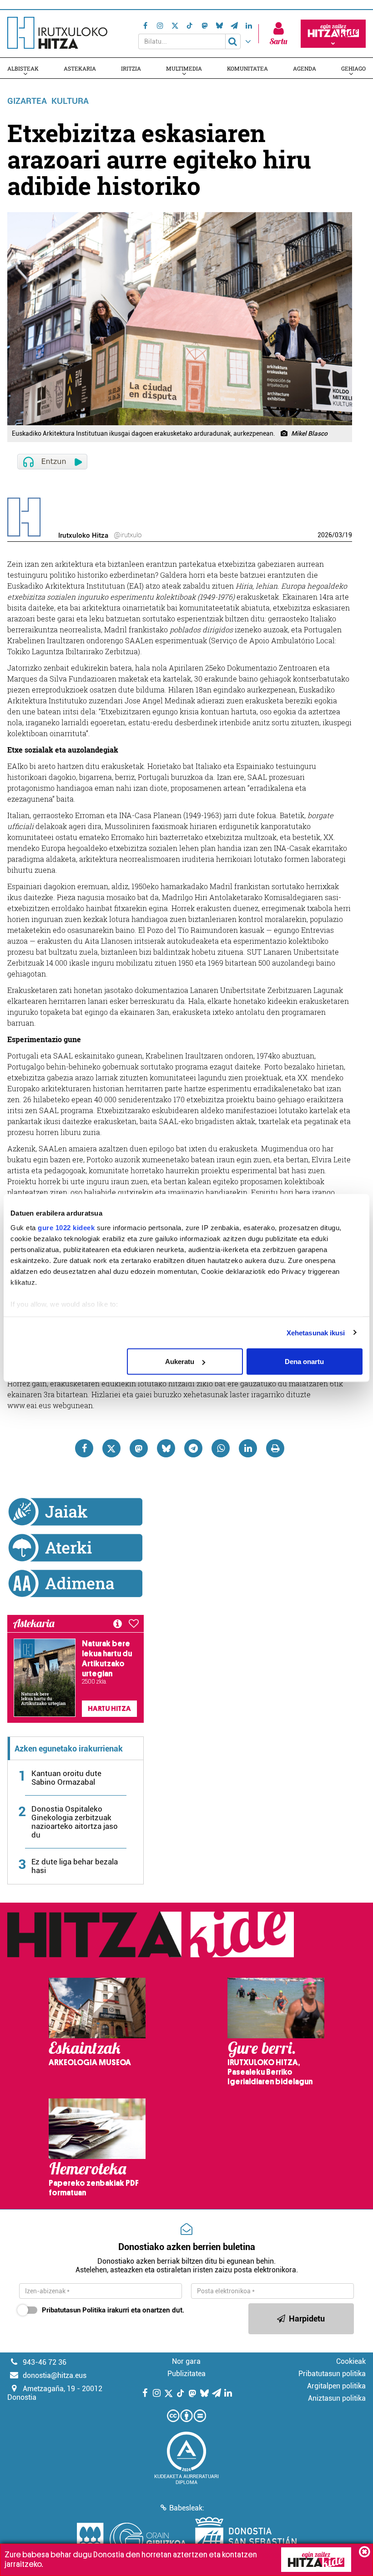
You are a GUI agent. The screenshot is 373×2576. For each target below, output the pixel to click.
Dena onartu (304, 1362)
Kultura (70, 101)
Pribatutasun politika (332, 2374)
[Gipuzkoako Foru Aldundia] (131, 2540)
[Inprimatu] (275, 1448)
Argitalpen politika (336, 2386)
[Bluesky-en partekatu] (166, 1448)
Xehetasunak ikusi (316, 1332)
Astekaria (80, 68)
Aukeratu (180, 1362)
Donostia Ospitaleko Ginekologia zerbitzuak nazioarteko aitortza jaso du (75, 1822)
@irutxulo (128, 535)
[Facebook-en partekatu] (84, 1448)
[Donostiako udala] (246, 2540)
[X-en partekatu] (111, 1448)
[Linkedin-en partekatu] (248, 1448)
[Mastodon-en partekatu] (139, 1448)
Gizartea (27, 101)
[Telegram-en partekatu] (193, 1448)
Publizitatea (186, 2374)
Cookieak (351, 2361)
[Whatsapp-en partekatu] (221, 1448)
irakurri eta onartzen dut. (113, 2310)
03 (338, 535)
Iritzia (131, 68)
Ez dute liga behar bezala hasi (75, 1866)
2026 (325, 535)
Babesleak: (187, 2508)
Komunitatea (247, 68)
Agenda (305, 68)
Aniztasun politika (337, 2398)
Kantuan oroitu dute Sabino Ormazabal (66, 1778)
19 (348, 535)
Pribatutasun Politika (74, 2310)
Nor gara (186, 2361)
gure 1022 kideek (66, 1227)
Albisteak (23, 68)
